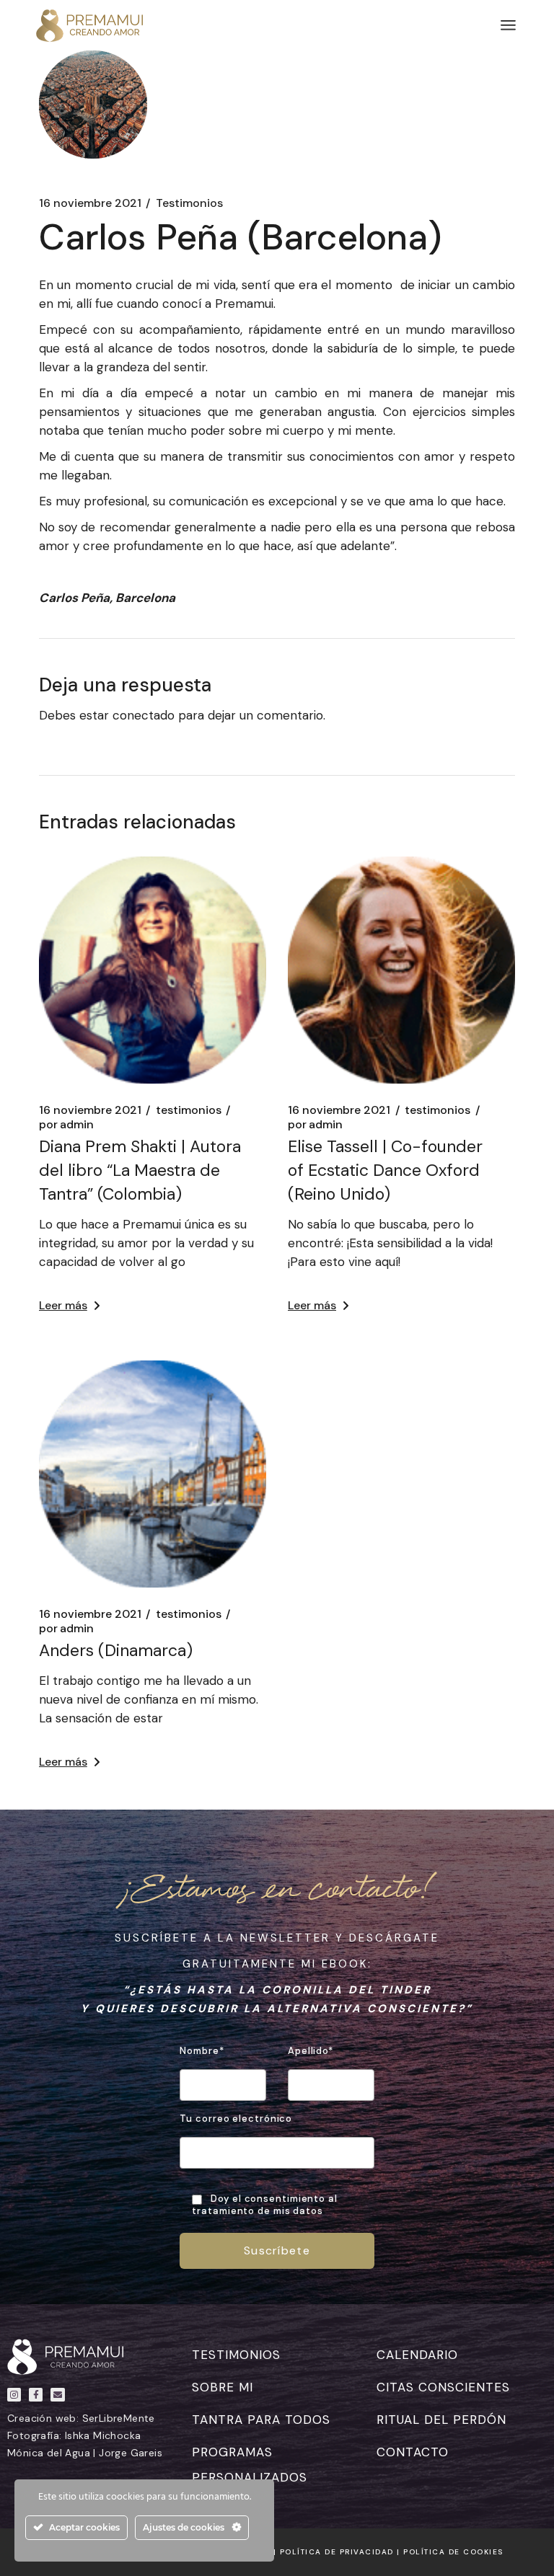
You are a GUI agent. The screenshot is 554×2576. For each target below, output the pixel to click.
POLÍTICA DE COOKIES (453, 2552)
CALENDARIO (417, 2355)
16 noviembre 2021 (90, 203)
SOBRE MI (223, 2387)
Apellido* (311, 2051)
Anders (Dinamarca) (116, 1650)
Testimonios (189, 203)
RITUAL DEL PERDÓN (441, 2420)
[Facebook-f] (36, 2395)
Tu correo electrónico (236, 2119)
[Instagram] (14, 2395)
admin (66, 1125)
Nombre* (202, 2051)
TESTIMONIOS (236, 2355)
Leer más (63, 1305)
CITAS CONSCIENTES (443, 2387)
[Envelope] (57, 2395)
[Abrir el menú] (508, 25)
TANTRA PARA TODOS (261, 2420)
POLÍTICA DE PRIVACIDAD (337, 2552)
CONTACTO (413, 2452)
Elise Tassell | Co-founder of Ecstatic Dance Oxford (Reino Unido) (385, 1170)
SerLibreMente (119, 2418)
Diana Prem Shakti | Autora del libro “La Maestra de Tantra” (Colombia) (140, 1170)
